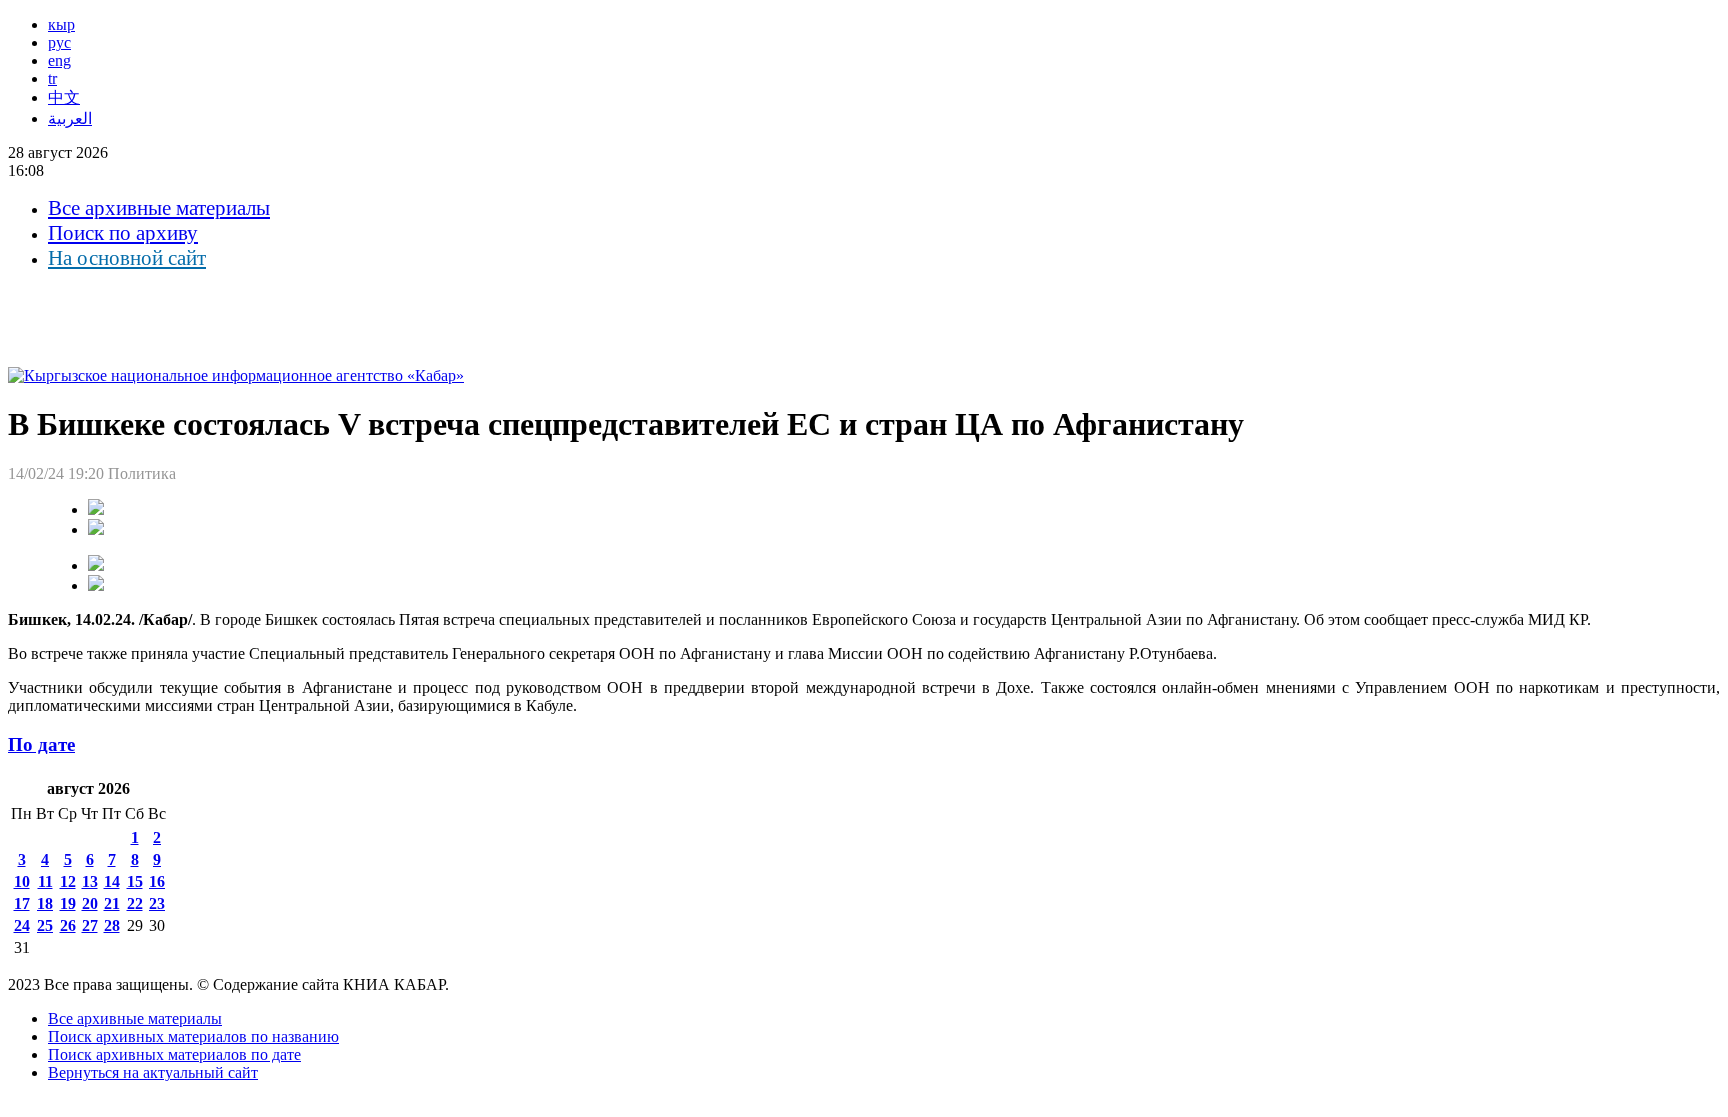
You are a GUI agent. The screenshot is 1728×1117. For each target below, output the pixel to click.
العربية (70, 118)
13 (90, 881)
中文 (64, 97)
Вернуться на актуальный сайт (153, 1072)
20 (90, 903)
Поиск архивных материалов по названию (193, 1036)
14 (112, 881)
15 (135, 881)
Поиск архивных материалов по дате (174, 1054)
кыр (61, 24)
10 (22, 881)
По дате (41, 744)
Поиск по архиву (123, 233)
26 (68, 925)
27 (90, 925)
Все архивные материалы (159, 208)
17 (22, 903)
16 (157, 881)
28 (112, 925)
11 (45, 881)
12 (68, 881)
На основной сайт (127, 258)
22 (135, 903)
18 (45, 903)
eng (59, 60)
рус (59, 42)
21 (112, 903)
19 (68, 903)
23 (157, 903)
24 (22, 925)
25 (45, 925)
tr (52, 78)
